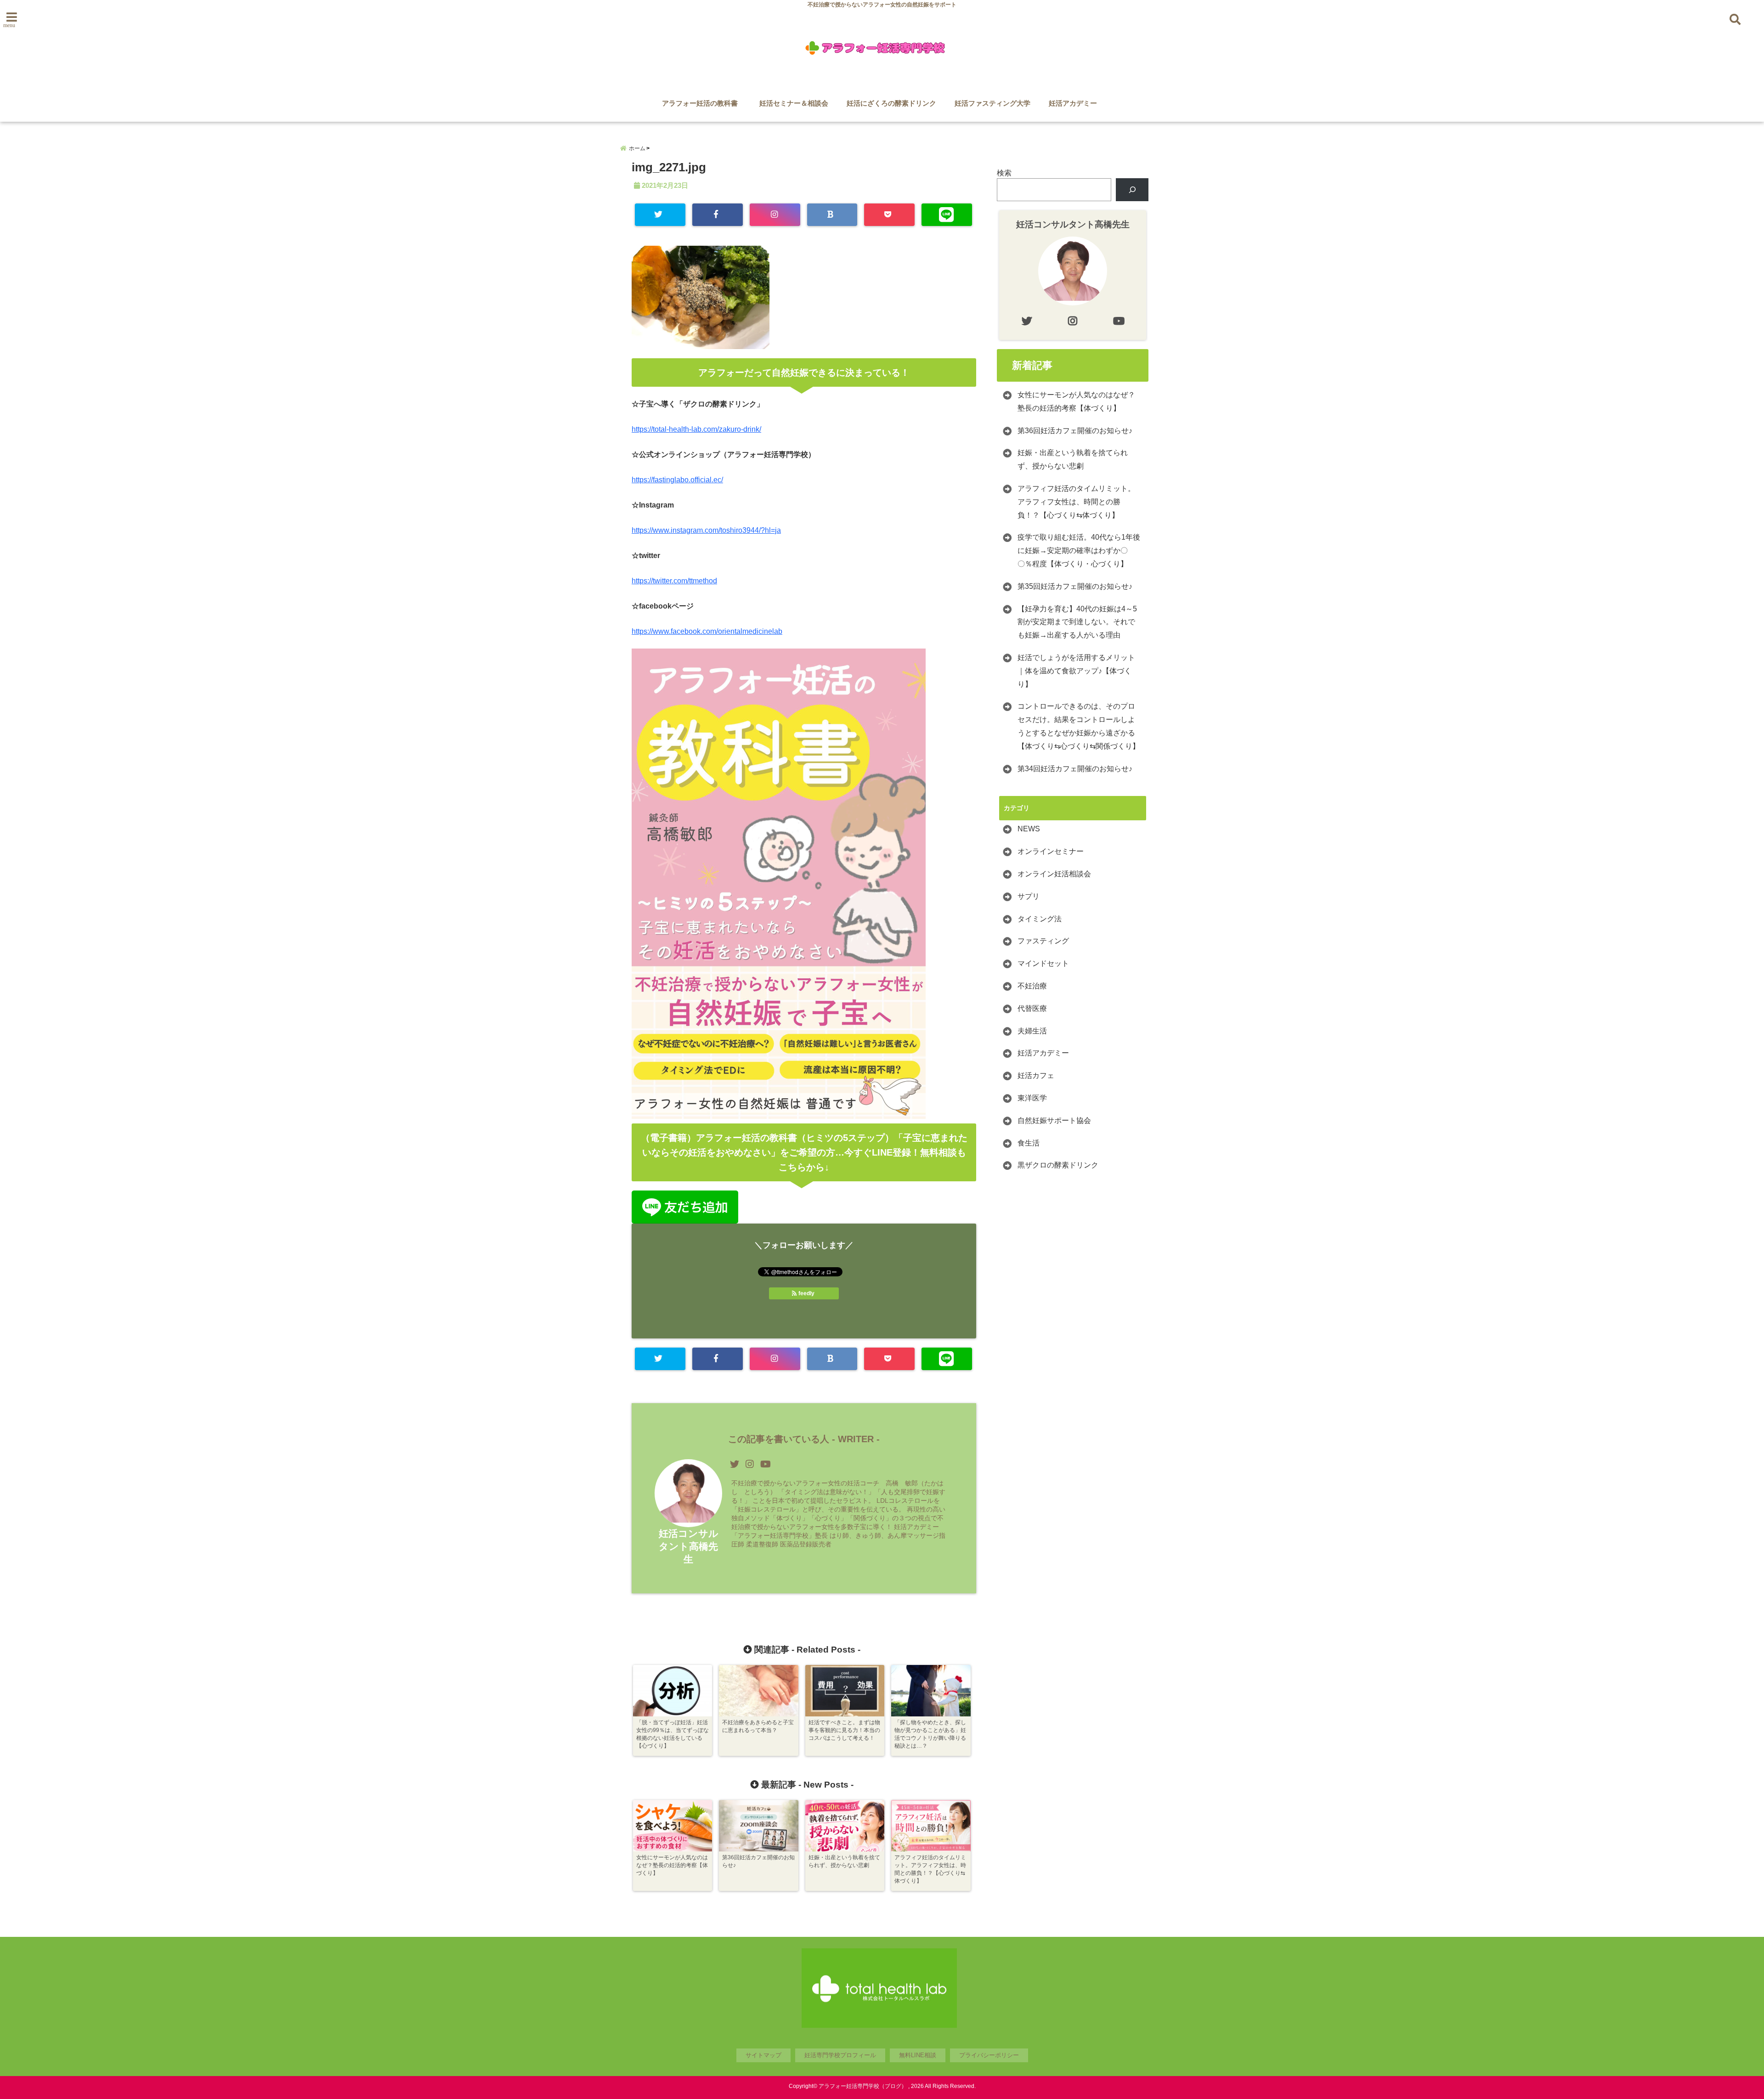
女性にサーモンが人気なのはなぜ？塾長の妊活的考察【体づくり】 (1076, 401)
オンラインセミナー (1051, 851)
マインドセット (1043, 963)
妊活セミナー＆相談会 (794, 103)
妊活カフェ (1036, 1075)
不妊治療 (1032, 986)
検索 (1004, 173)
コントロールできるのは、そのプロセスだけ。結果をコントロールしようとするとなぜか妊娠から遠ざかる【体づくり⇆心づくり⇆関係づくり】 (1079, 726)
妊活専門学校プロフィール (840, 2055)
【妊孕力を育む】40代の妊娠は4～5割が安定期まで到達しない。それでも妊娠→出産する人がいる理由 (1077, 622)
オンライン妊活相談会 (1054, 874)
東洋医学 (1032, 1098)
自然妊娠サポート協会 (1054, 1120)
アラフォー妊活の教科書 (703, 103)
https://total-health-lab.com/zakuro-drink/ (696, 429)
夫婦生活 (1032, 1031)
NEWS (1029, 829)
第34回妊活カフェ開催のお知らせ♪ (1075, 769)
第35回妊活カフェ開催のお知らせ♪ (1075, 586)
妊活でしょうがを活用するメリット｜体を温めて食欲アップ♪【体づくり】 (1076, 671)
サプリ (1029, 896)
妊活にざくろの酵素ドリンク (891, 103)
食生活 (1029, 1143)
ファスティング (1043, 941)
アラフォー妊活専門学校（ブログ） (863, 2086)
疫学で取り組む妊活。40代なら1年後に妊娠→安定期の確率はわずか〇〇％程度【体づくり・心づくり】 (1079, 550)
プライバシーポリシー (989, 2055)
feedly (806, 1293)
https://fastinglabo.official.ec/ (677, 480)
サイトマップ (763, 2055)
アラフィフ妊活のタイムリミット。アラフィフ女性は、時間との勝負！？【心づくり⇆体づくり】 (1076, 502)
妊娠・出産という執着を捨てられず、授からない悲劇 (1073, 459)
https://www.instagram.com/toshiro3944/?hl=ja (706, 530)
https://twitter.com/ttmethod (674, 581)
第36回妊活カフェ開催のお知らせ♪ (1075, 431)
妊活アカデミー (1073, 103)
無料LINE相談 (918, 2055)
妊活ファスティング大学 (992, 103)
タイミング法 (1040, 919)
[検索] (1132, 189)
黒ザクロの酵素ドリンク (1058, 1165)
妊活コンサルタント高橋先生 (689, 1546)
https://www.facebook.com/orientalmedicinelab (707, 631)
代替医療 (1032, 1008)
